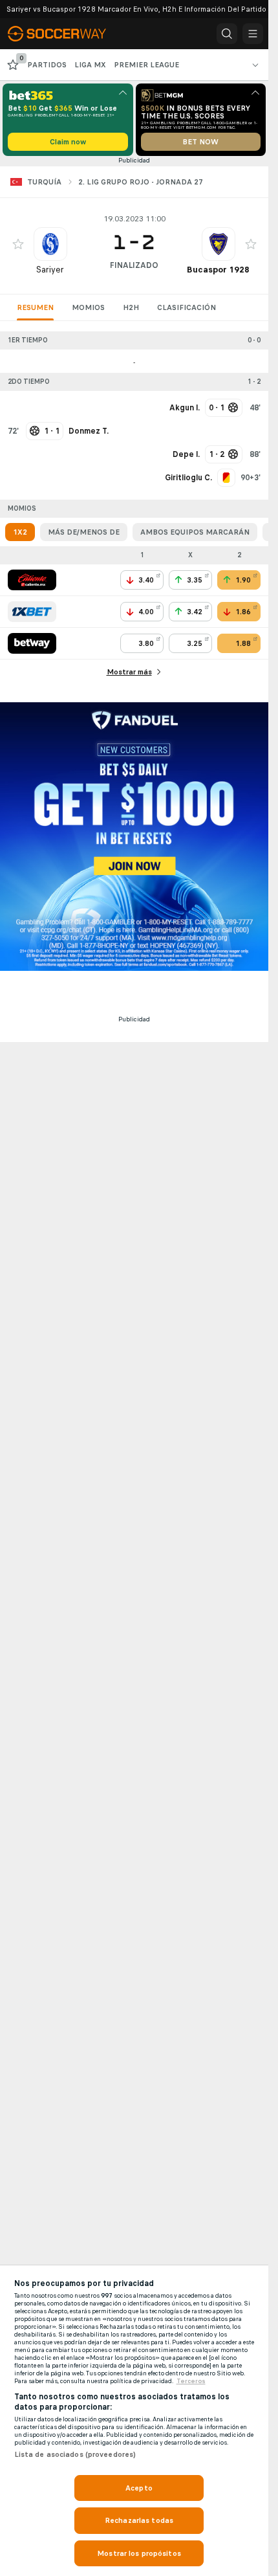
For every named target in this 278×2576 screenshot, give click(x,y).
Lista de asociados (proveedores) (75, 2454)
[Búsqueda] (227, 34)
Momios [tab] (88, 307)
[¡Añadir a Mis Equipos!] (18, 244)
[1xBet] (32, 612)
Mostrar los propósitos (139, 2553)
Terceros (191, 2381)
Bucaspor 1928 (218, 270)
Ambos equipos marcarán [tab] (195, 532)
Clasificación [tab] (187, 307)
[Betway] (32, 643)
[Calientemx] (32, 580)
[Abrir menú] (253, 34)
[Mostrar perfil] (50, 244)
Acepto (139, 2488)
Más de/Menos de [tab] (84, 532)
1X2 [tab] (20, 532)
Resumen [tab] (35, 307)
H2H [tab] (131, 307)
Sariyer (50, 270)
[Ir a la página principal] (66, 34)
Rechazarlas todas (139, 2520)
